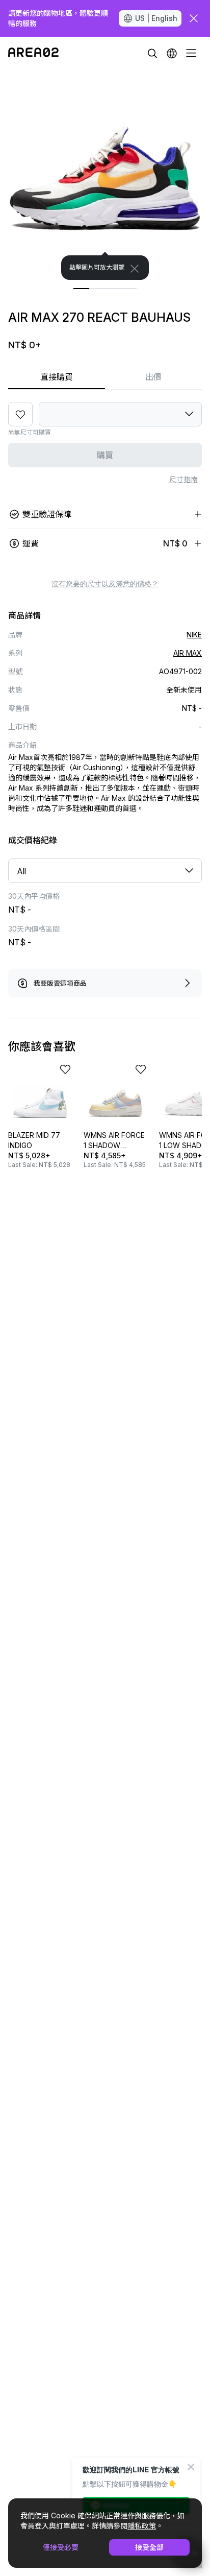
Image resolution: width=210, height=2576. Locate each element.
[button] (172, 53)
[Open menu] (191, 53)
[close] (194, 18)
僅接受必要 (61, 2547)
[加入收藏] (20, 414)
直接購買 (57, 377)
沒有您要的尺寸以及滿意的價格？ (105, 584)
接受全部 (149, 2547)
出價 (153, 377)
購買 (105, 455)
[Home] (33, 53)
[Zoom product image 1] (105, 175)
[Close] (135, 269)
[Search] (152, 53)
